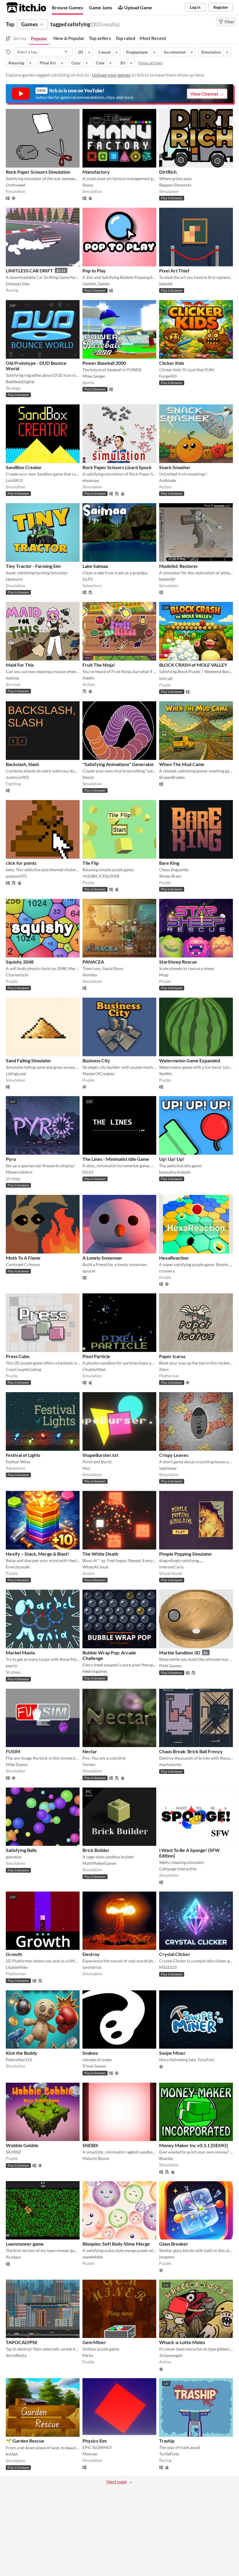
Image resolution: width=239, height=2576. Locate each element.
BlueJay (166, 2158)
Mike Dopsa (17, 1764)
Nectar (90, 1751)
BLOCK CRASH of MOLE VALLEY (193, 665)
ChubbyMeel (94, 1369)
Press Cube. (18, 1356)
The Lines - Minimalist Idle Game (116, 1159)
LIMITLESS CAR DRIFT (29, 271)
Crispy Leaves (174, 1455)
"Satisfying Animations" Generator (118, 764)
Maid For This (20, 665)
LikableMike (17, 1967)
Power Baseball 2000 (104, 363)
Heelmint (14, 579)
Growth (14, 1954)
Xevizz (88, 777)
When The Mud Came (182, 764)
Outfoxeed (15, 185)
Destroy (91, 1954)
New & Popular (69, 38)
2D (80, 52)
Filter (229, 22)
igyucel (89, 1271)
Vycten (89, 1764)
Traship (167, 2441)
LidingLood (16, 1074)
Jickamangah (171, 2355)
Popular (39, 38)
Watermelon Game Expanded (190, 1060)
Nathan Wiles (18, 1462)
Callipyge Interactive (178, 1869)
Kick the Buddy (22, 2053)
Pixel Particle (96, 1356)
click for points (21, 863)
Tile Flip (91, 863)
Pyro (11, 1159)
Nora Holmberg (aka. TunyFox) (187, 2060)
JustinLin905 (17, 777)
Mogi (164, 975)
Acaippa (13, 2257)
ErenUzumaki (18, 1567)
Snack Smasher (175, 467)
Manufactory (96, 172)
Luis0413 (14, 480)
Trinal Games (94, 2066)
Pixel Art (48, 63)
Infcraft (166, 678)
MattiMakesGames (99, 1863)
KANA (12, 2454)
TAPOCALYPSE (22, 2342)
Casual (104, 52)
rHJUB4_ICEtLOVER (101, 876)
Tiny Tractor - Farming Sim (33, 566)
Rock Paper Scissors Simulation (38, 172)
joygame (167, 2257)
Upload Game (138, 7)
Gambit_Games (96, 284)
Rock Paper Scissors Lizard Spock (117, 467)
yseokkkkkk (93, 2257)
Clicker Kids (172, 363)
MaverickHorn (19, 1172)
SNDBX (90, 2145)
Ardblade (168, 480)
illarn (164, 1369)
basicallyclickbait (175, 1172)
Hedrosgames (95, 1671)
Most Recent (153, 38)
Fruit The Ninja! (99, 665)
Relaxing (16, 63)
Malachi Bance (96, 2158)
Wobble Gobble (22, 2145)
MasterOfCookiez (99, 1074)
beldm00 (167, 579)
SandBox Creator (24, 467)
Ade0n (88, 678)
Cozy (76, 63)
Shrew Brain (170, 876)
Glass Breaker (174, 2244)
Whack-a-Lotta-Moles (182, 2342)
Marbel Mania (20, 1653)
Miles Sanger (94, 376)
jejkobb (166, 284)
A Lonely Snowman (102, 1258)
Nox (86, 1468)
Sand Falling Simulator (29, 1060)
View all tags (150, 63)
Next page (117, 2481)
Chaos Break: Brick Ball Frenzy (191, 1751)
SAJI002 (13, 2152)
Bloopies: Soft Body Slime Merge (116, 2244)
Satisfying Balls (21, 1850)
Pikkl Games (170, 1666)
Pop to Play (94, 271)
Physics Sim (95, 2441)
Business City (96, 1060)
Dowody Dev (18, 284)
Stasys (88, 185)
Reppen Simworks (175, 185)
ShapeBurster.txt (100, 1455)
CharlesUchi (17, 975)
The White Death (100, 1554)
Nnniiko (90, 975)
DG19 (88, 1172)
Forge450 (168, 376)
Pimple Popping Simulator (186, 1554)
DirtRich (168, 172)
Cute (100, 63)
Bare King (169, 863)
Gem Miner (94, 2342)
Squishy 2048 (20, 962)
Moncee (90, 2454)
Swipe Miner (172, 2053)
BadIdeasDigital (20, 382)
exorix (12, 1666)
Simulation (211, 52)
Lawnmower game (25, 2244)
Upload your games (111, 75)
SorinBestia (16, 2355)
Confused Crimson (23, 1264)
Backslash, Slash (22, 764)
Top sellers (100, 38)
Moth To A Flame (23, 1258)
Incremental (175, 52)
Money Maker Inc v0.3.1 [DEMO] (194, 2145)
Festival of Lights (23, 1455)
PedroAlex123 (19, 2060)
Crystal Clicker (175, 1954)
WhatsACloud (95, 1567)
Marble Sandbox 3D (180, 1653)
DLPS (87, 579)
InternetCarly (171, 1567)
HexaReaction (174, 1258)
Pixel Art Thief (174, 271)
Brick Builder (96, 1850)
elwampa (91, 480)
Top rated (125, 38)
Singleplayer (137, 52)
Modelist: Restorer (179, 566)
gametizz (14, 1857)
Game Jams (101, 7)
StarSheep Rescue (178, 962)
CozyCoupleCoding (23, 1369)
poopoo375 (16, 876)
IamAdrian (92, 1967)
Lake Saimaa (95, 566)
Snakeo (90, 2053)
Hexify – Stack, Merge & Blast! (37, 1554)
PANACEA (93, 962)
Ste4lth (166, 1074)
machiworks (170, 1764)
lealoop (13, 678)
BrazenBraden (172, 777)
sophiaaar (168, 1468)
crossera (167, 1271)
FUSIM (13, 1751)
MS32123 (168, 1967)
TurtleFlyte (169, 2454)
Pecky (88, 2355)
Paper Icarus (172, 1356)
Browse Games (67, 7)
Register (221, 7)
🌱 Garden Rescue (25, 2441)
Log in (195, 7)
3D (122, 63)
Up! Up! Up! (172, 1159)
